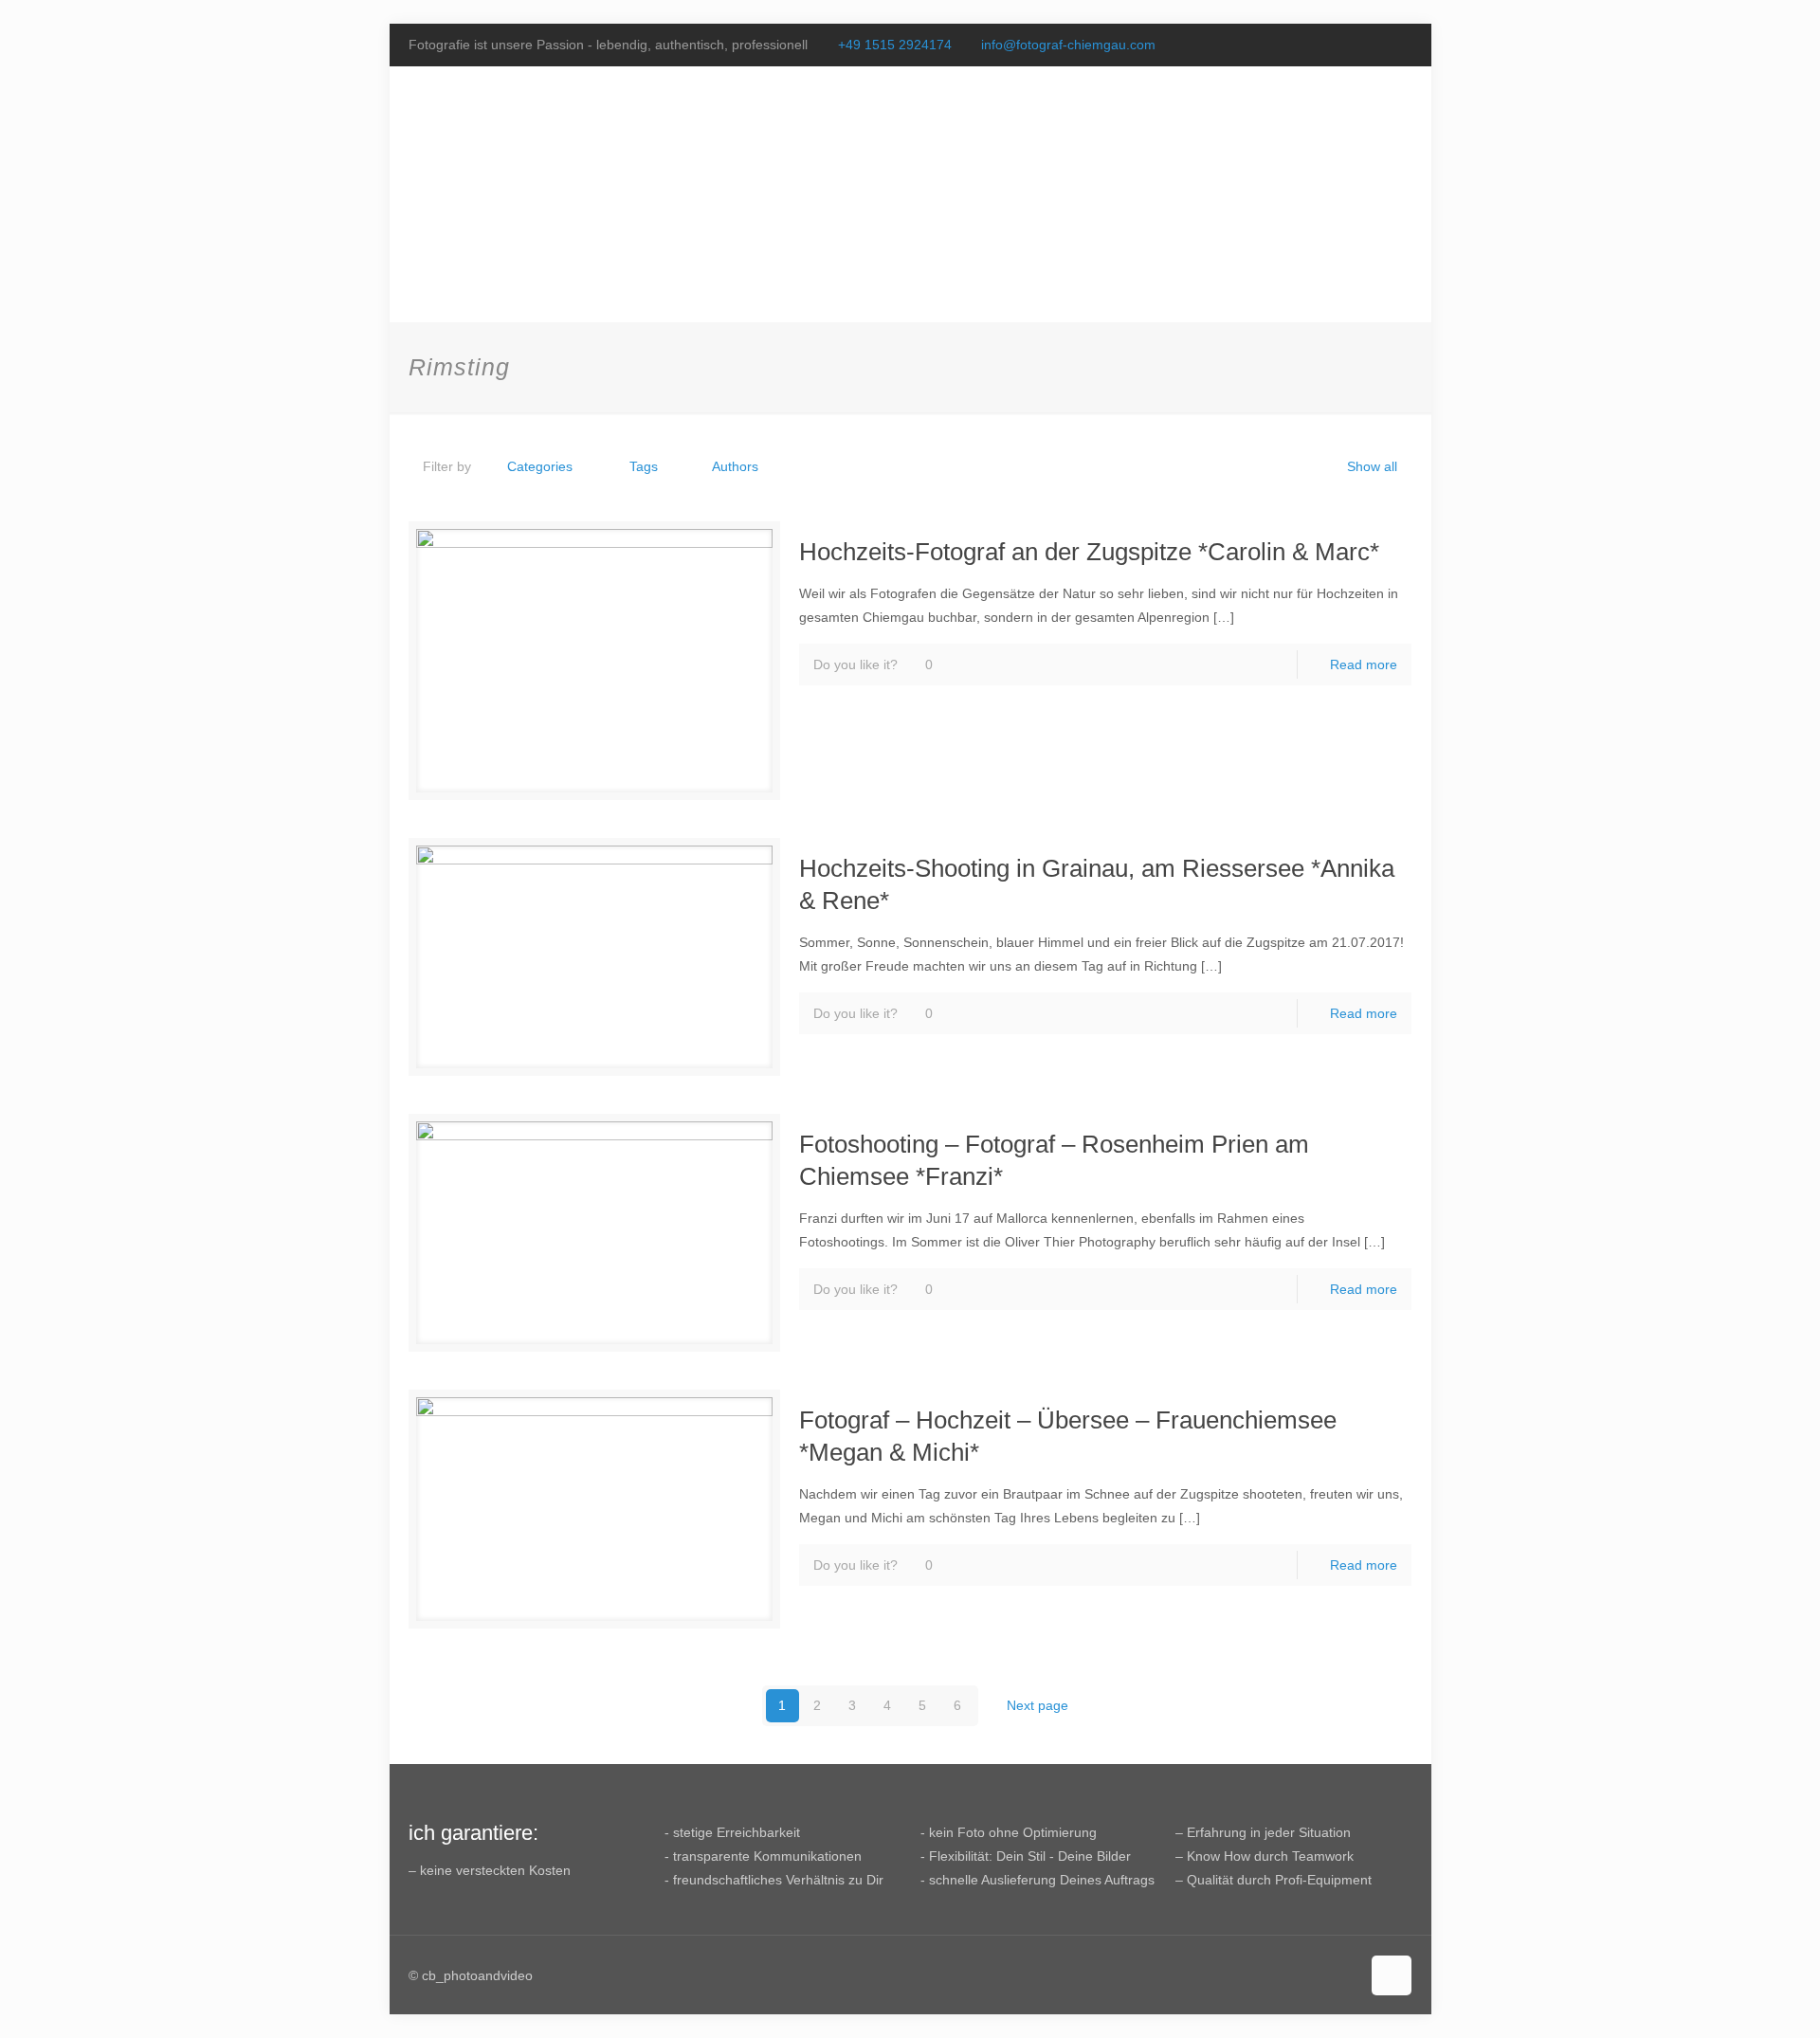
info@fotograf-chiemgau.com (1068, 45)
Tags (644, 466)
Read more (1364, 664)
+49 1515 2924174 (895, 45)
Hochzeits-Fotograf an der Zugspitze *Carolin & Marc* (1089, 552)
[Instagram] (1401, 44)
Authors (735, 466)
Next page (1037, 1705)
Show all (1372, 466)
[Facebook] (1350, 44)
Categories (540, 466)
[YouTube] (1376, 44)
